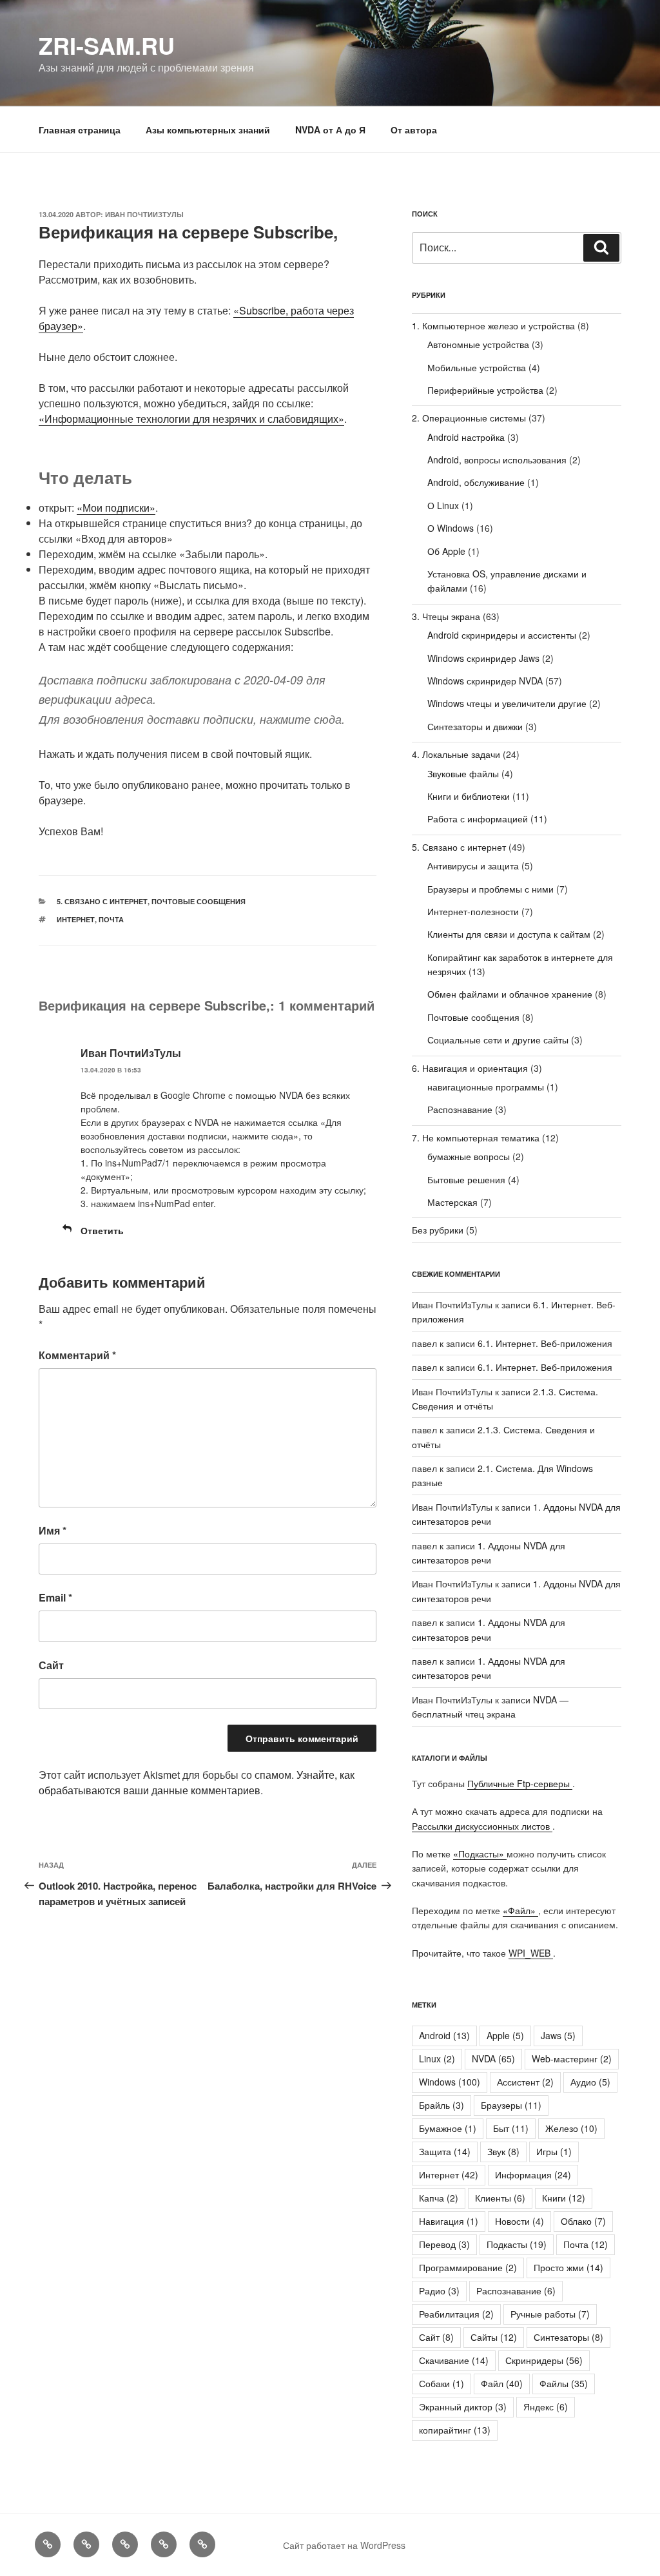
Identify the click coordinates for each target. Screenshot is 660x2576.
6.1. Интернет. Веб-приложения (545, 1343)
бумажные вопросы (469, 1156)
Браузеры (511, 2105)
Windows (450, 2082)
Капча (439, 2198)
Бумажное (448, 2128)
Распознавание (460, 1109)
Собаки (442, 2383)
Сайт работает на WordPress (344, 2545)
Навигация (449, 2221)
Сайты (494, 2337)
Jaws (558, 2035)
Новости (519, 2221)
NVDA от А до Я (330, 130)
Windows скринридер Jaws (483, 658)
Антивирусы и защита (473, 866)
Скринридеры (544, 2360)
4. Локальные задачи (456, 754)
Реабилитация (456, 2314)
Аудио (590, 2082)
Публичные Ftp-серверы (520, 1783)
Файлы (564, 2383)
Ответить (102, 1230)
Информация (533, 2174)
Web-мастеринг (572, 2058)
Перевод (444, 2244)
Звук (503, 2151)
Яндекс (546, 2407)
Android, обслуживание (476, 482)
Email (55, 1597)
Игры (554, 2151)
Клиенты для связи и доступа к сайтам (509, 934)
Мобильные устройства (477, 367)
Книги (564, 2198)
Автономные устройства (478, 344)
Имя (53, 1530)
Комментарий (77, 1355)
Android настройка (466, 437)
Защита (445, 2151)
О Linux (443, 505)
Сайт (51, 1665)
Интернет (76, 919)
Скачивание (454, 2360)
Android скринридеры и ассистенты (502, 635)
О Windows (451, 528)
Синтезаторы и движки (475, 726)
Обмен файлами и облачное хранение (510, 994)
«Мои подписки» (116, 508)
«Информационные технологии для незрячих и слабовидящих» (191, 419)
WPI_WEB (531, 1953)
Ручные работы (550, 2314)
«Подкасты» (480, 1854)
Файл (502, 2383)
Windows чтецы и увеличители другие (507, 703)
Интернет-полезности (473, 911)
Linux (437, 2058)
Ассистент (525, 2082)
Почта (111, 919)
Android (444, 2035)
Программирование (468, 2267)
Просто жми (568, 2267)
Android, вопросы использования (497, 460)
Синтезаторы (568, 2337)
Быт (511, 2128)
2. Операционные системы (469, 418)
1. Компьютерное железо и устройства (493, 325)
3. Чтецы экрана (446, 616)
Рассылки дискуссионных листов (482, 1826)
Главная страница (80, 130)
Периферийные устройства (485, 390)
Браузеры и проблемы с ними (490, 889)
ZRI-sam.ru (107, 45)
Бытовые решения (466, 1179)
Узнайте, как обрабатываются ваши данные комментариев (197, 1782)
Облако (583, 2221)
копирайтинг (455, 2430)
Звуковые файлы (463, 773)
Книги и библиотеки (469, 796)
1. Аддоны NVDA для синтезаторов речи (489, 1668)
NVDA (493, 2058)
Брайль (442, 2105)
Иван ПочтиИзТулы (144, 214)
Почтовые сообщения (199, 901)
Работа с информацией (478, 818)
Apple (505, 2035)
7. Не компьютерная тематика (476, 1138)
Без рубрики (438, 1230)
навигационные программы (486, 1087)
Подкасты (517, 2244)
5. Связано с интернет (102, 901)
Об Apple (446, 551)
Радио (439, 2290)
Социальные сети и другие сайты (498, 1040)
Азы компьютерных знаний (208, 130)
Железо (571, 2128)
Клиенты (500, 2198)
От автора (414, 130)
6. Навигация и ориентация (470, 1068)
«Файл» (520, 1910)
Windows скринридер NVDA (485, 681)
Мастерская (452, 1202)
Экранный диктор (463, 2407)
